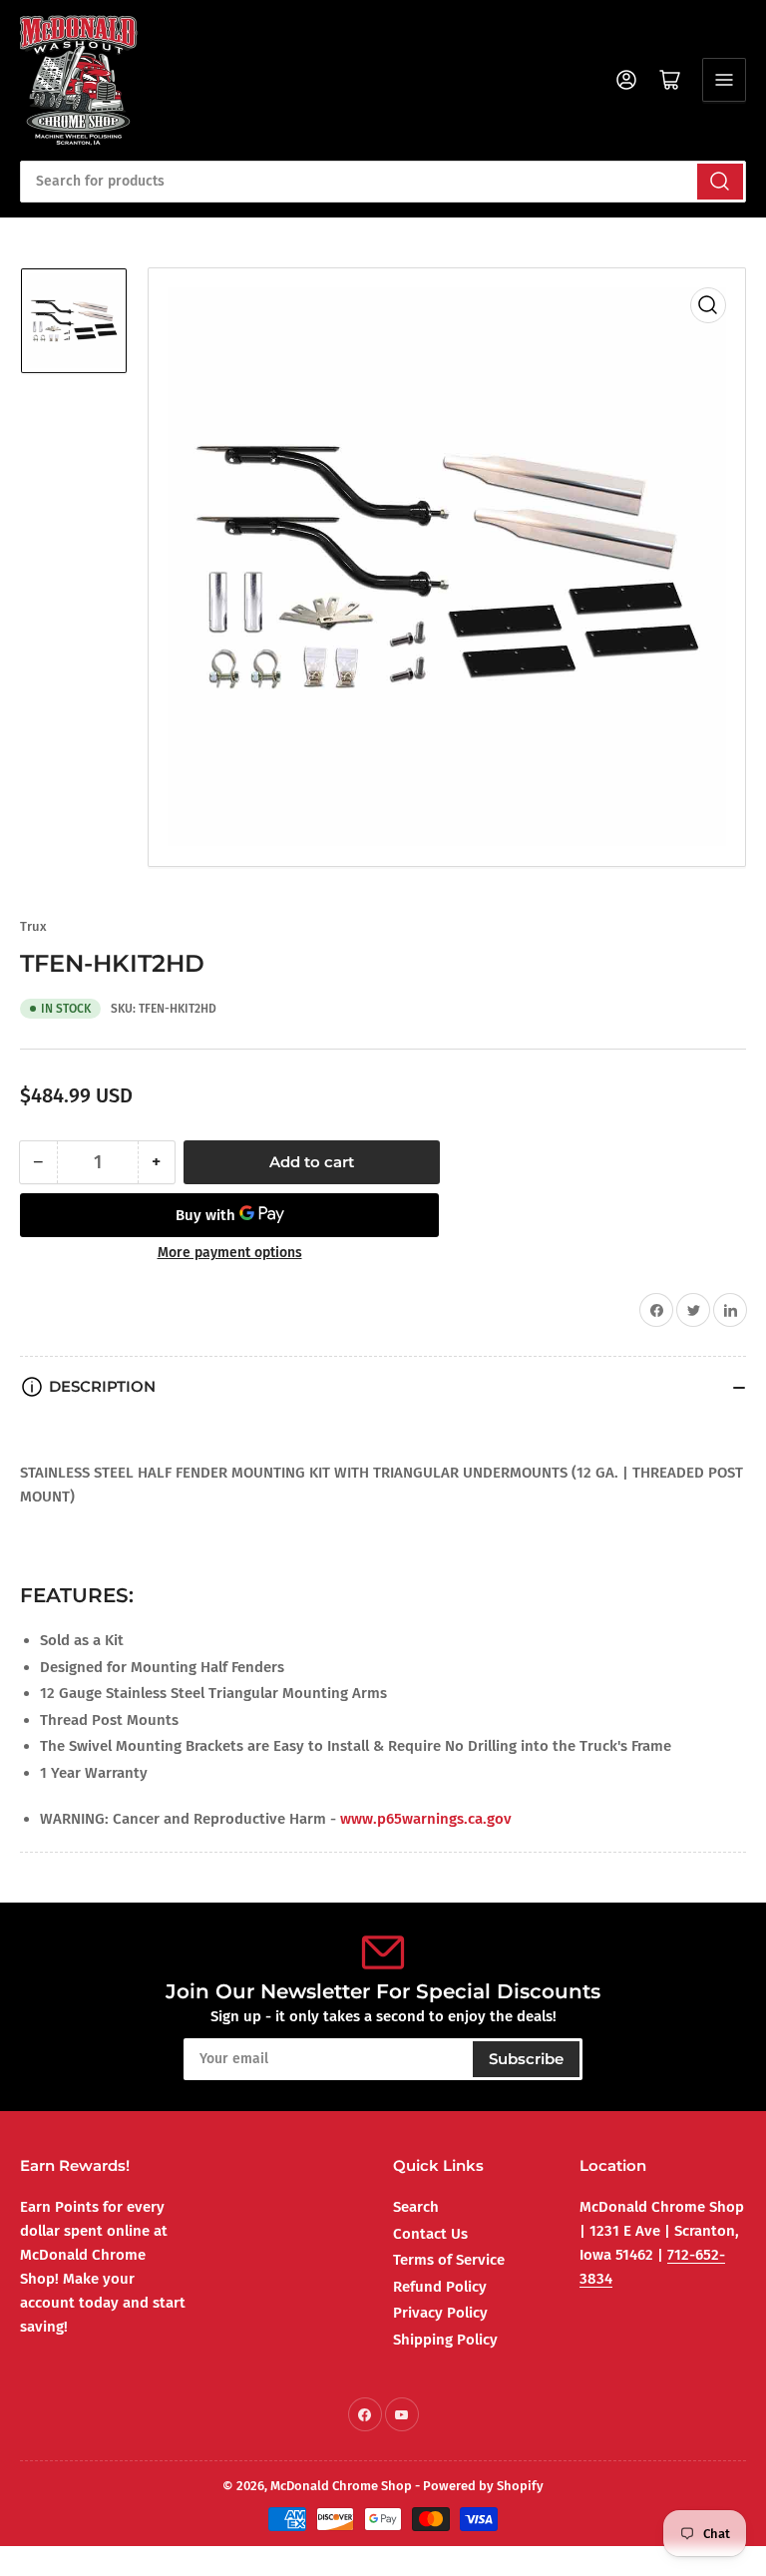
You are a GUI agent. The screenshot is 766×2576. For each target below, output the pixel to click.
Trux (33, 926)
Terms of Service (449, 2260)
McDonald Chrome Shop (341, 2486)
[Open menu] (724, 80)
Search (416, 2207)
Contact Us (430, 2234)
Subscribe (526, 2059)
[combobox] (383, 182)
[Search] (720, 182)
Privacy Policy (440, 2313)
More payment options (230, 1253)
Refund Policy (440, 2287)
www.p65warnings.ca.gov (426, 1819)
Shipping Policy (445, 2340)
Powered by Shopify (483, 2486)
